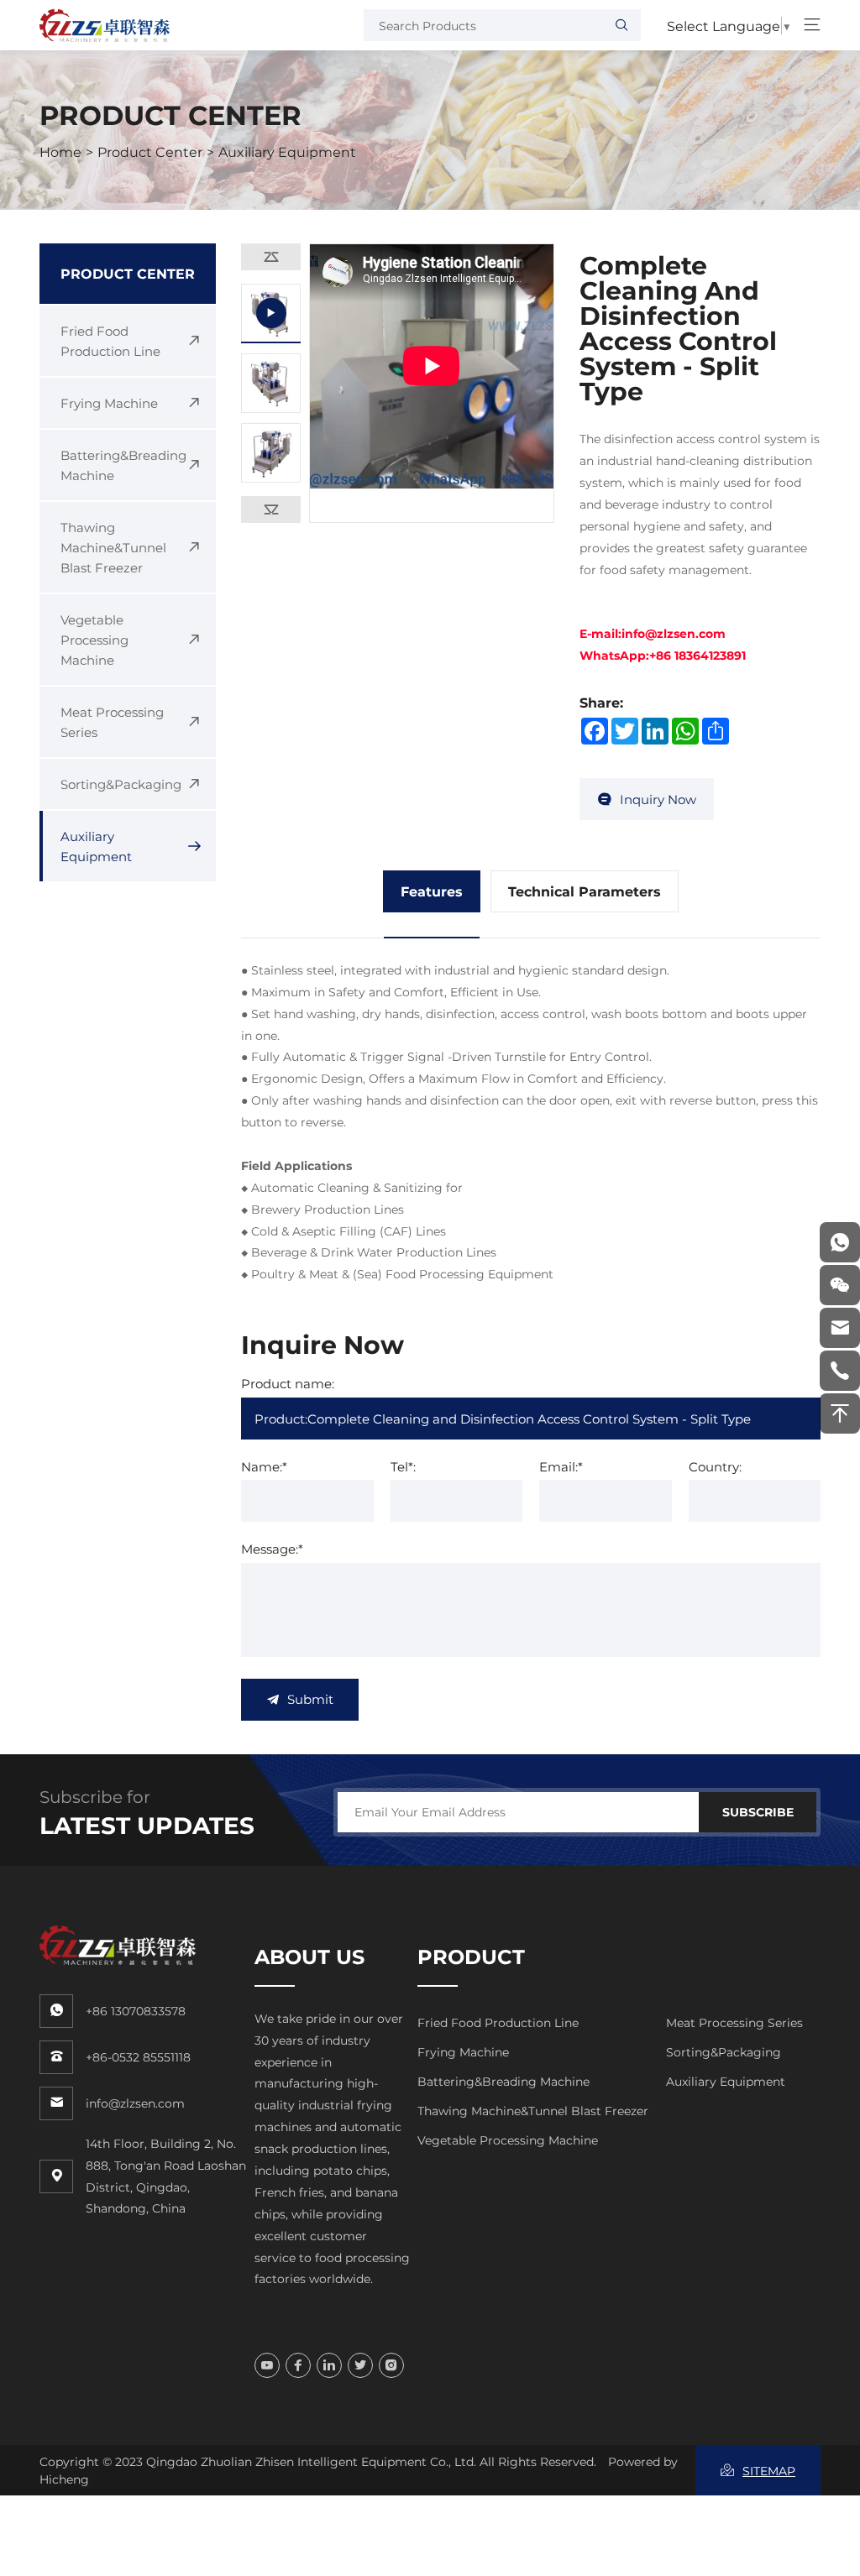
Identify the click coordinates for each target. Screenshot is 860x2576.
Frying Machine (463, 2052)
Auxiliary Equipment (287, 152)
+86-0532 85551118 (138, 2057)
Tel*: (403, 1466)
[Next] (271, 509)
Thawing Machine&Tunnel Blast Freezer (533, 2111)
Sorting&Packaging (724, 2052)
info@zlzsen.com (674, 633)
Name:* (264, 1466)
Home (60, 152)
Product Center (150, 152)
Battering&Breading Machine (503, 2081)
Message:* (272, 1549)
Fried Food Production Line (498, 2022)
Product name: (288, 1383)
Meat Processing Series (734, 2022)
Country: (715, 1466)
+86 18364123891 (697, 655)
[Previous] (271, 257)
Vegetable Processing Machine (508, 2140)
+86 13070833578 (136, 2011)
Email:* (561, 1466)
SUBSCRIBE (758, 1812)
